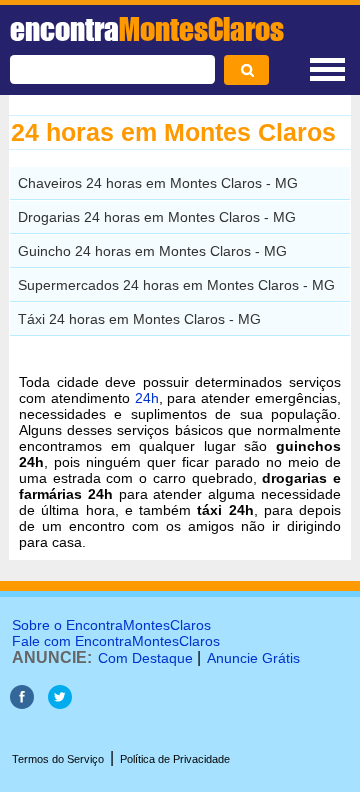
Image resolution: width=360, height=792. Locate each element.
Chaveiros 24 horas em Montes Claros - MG (158, 183)
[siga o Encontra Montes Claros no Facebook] (22, 703)
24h (147, 398)
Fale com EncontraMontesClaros (116, 641)
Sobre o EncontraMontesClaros (111, 625)
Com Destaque (145, 658)
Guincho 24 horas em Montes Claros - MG (152, 251)
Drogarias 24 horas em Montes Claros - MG (157, 217)
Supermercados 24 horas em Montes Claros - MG (176, 285)
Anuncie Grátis (253, 658)
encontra (147, 29)
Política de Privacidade (175, 759)
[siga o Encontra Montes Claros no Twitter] (60, 703)
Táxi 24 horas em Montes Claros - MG (139, 319)
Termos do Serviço (58, 759)
